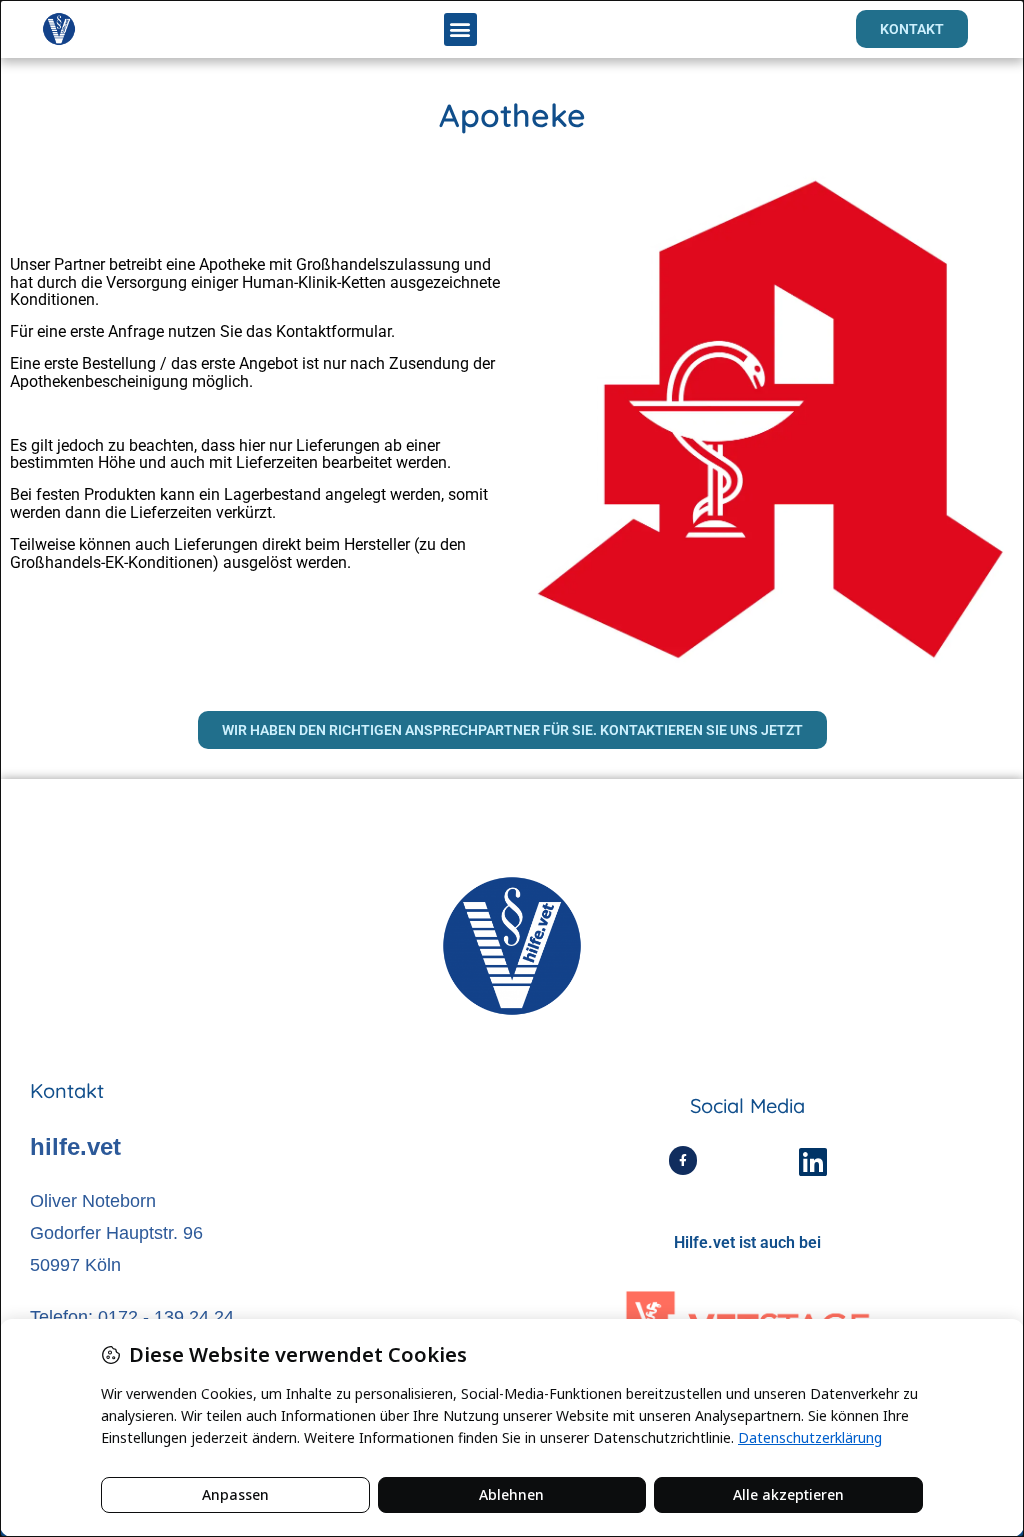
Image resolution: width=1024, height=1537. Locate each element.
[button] (460, 29)
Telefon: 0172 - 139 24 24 (132, 1317)
